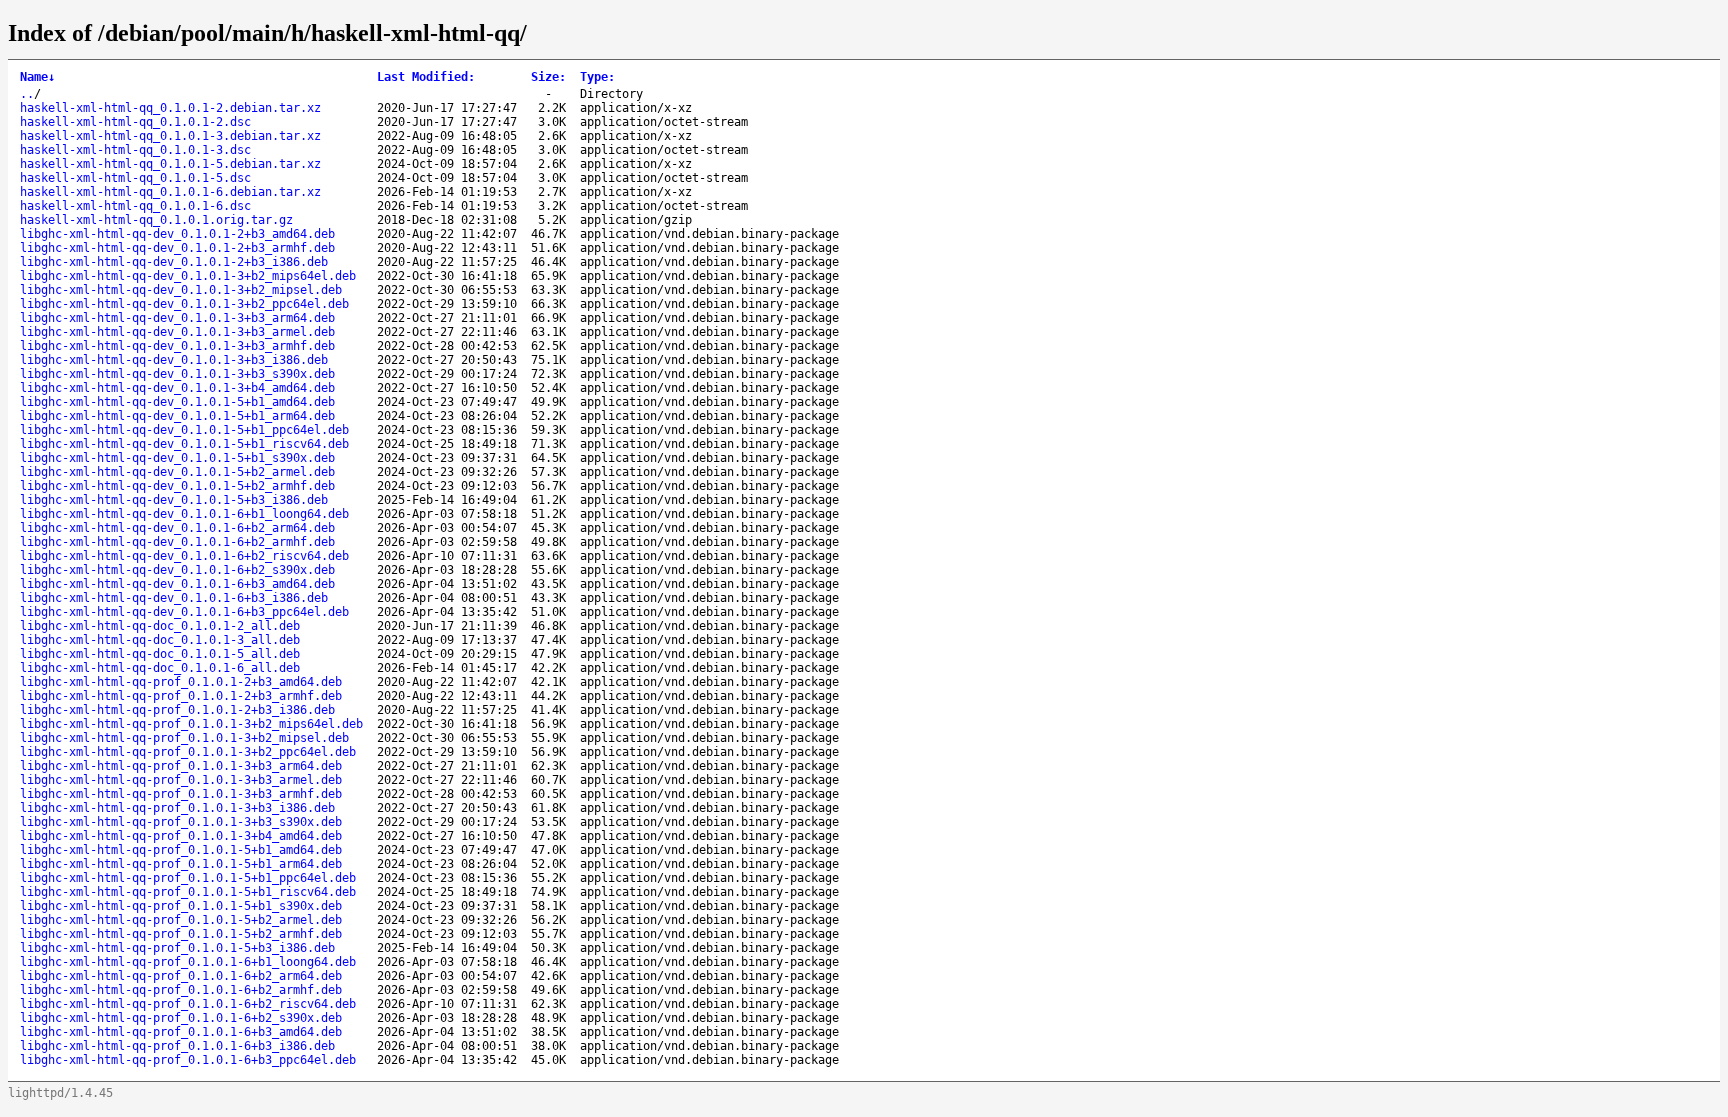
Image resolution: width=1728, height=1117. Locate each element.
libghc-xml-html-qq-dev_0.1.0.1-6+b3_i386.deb (174, 598)
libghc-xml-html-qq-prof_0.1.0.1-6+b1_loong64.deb (188, 962)
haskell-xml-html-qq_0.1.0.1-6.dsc (135, 206)
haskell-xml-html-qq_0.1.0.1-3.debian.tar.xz (170, 136)
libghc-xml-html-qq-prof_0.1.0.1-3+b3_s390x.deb (181, 822)
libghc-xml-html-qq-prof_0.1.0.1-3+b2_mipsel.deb (184, 738)
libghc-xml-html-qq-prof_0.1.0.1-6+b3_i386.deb (177, 1046)
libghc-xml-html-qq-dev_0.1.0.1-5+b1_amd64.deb (177, 402)
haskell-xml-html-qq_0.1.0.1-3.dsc (135, 150)
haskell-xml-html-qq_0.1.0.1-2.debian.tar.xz (170, 108)
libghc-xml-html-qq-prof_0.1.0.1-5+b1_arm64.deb (181, 864)
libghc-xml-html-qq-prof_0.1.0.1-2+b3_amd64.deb (181, 682)
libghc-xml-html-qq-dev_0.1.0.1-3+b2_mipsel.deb (181, 290)
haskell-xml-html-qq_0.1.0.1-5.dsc (135, 178)
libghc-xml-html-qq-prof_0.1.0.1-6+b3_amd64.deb (181, 1032)
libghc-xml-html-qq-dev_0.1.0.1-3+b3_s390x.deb (177, 374)
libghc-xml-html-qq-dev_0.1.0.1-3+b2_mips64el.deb (188, 276)
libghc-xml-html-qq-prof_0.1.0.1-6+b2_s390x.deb (181, 1018)
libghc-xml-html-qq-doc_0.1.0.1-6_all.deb (160, 668)
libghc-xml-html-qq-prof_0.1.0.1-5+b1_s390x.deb (181, 906)
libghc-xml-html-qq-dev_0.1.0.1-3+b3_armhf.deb (177, 346)
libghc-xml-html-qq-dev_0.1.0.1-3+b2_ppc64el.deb (184, 304)
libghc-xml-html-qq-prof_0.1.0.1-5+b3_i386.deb (177, 948)
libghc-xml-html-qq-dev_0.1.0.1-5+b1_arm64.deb (177, 416)
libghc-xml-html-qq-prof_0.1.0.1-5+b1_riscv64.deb (188, 892)
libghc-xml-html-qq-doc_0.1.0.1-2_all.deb (160, 626)
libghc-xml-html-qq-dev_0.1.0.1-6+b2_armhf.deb (177, 542)
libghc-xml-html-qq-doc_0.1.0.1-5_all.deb (160, 654)
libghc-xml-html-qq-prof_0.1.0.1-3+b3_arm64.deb (181, 766)
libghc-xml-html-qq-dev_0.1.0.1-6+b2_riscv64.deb (184, 556)
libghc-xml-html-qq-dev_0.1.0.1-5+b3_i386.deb (174, 500)
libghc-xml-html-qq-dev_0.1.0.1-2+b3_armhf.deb (177, 248)
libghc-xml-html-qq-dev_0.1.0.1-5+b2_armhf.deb (177, 486)
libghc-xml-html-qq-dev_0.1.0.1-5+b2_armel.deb (177, 472)
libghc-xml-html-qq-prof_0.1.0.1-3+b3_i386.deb (177, 808)
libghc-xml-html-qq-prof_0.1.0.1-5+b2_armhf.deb (181, 934)
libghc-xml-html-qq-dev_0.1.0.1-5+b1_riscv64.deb (184, 444)
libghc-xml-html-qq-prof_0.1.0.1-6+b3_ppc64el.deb (188, 1060)
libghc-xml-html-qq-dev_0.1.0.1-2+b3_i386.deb (174, 262)
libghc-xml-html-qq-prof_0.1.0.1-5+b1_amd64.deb (181, 850)
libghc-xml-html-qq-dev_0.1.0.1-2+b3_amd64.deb (177, 234)
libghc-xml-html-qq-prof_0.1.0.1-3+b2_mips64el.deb (191, 724)
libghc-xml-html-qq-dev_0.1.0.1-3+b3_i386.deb (174, 360)
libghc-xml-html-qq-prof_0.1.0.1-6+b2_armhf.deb (181, 990)
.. (27, 94)
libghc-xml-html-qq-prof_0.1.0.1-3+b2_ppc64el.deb (188, 752)
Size (548, 77)
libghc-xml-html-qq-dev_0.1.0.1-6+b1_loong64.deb (184, 514)
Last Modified (426, 77)
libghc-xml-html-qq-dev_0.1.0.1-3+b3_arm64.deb (177, 318)
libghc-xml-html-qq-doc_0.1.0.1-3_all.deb (160, 640)
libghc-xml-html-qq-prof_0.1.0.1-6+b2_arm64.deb (181, 976)
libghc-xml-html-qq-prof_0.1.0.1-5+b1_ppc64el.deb (188, 878)
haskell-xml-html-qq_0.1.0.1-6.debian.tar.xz (170, 192)
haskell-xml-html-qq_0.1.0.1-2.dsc (135, 122)
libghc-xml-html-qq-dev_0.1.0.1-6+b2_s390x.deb (177, 570)
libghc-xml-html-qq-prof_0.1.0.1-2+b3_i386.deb (177, 710)
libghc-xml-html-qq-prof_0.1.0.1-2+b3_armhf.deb (181, 696)
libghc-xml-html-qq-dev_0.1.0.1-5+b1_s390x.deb (177, 458)
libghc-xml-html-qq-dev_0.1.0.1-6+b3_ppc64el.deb (184, 612)
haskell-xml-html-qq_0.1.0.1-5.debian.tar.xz (170, 164)
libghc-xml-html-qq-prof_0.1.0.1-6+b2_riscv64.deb (188, 1004)
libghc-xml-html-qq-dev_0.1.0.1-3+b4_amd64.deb (177, 388)
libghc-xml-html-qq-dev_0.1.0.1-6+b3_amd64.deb (177, 584)
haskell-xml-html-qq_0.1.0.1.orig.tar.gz (156, 220)
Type (597, 77)
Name (37, 77)
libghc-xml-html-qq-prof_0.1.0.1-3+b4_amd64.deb (181, 836)
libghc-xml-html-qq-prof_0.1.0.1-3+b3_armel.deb (181, 780)
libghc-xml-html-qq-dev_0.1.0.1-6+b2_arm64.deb (177, 528)
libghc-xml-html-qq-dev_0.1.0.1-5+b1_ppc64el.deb (184, 430)
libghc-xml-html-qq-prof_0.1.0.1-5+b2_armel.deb (181, 920)
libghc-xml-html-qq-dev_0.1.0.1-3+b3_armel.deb (177, 332)
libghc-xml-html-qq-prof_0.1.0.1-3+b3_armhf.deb (181, 794)
